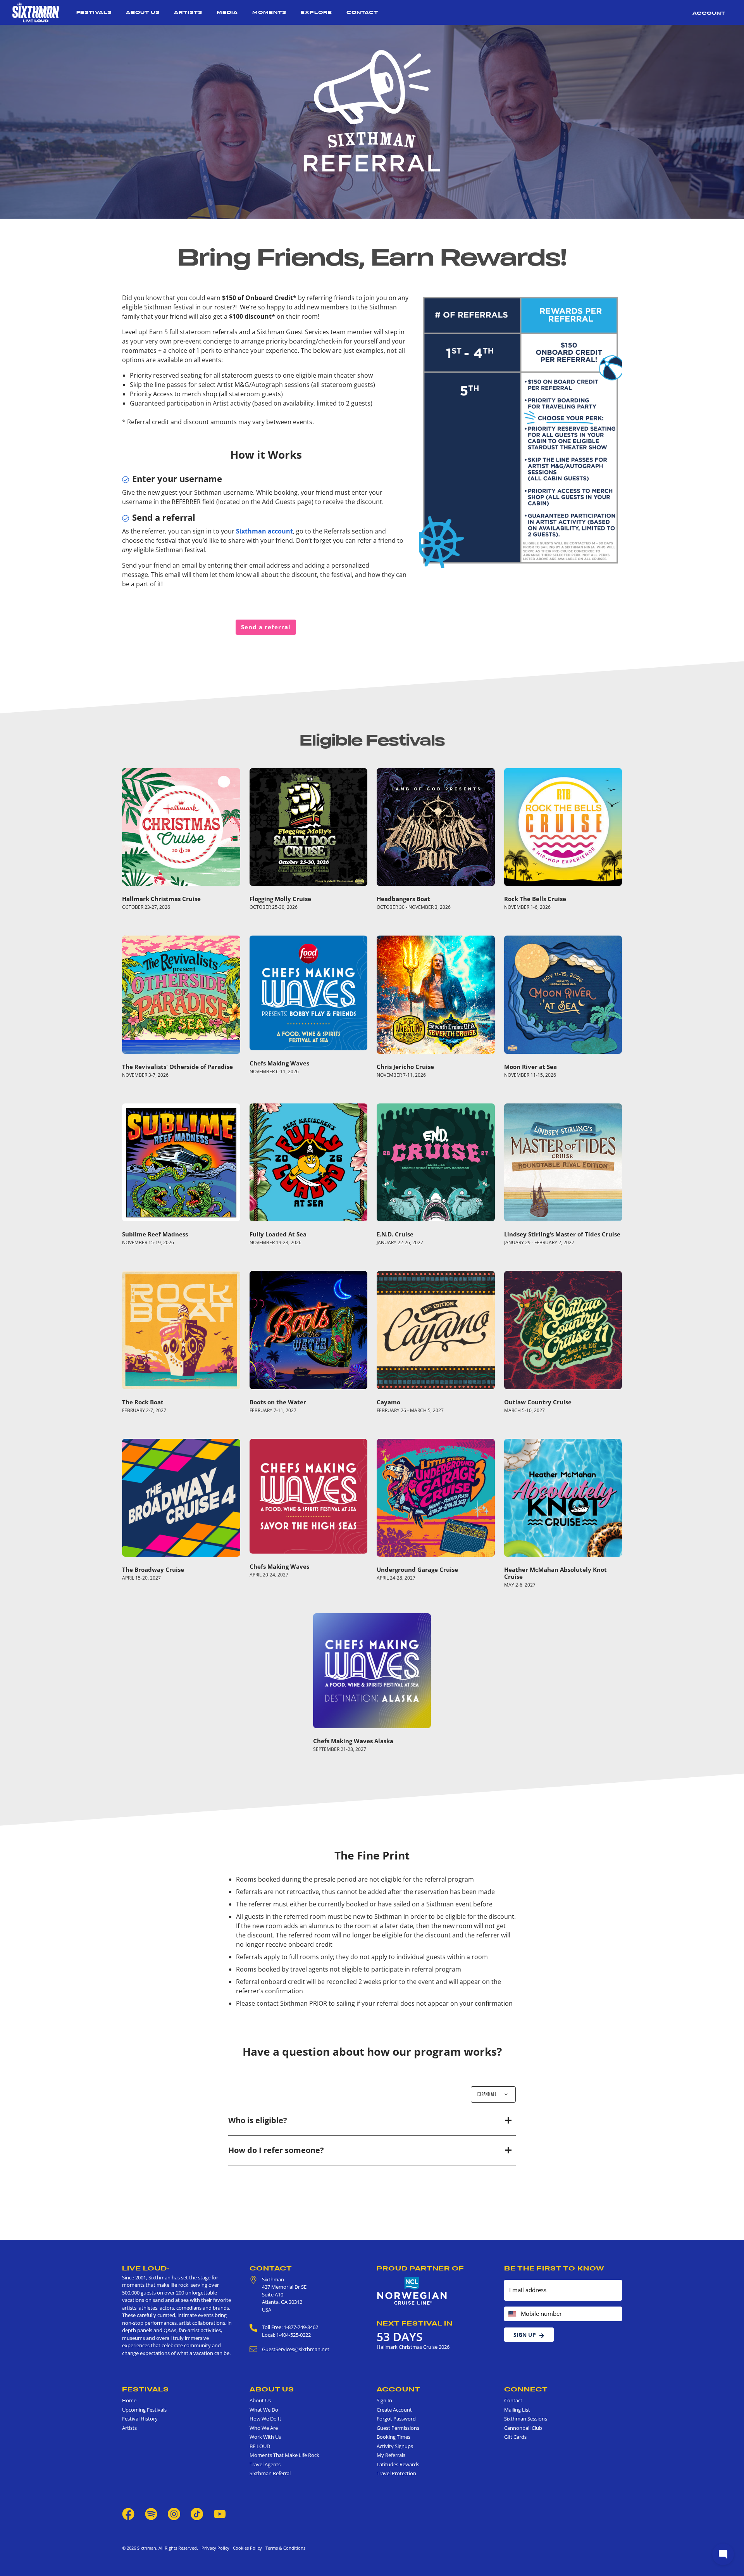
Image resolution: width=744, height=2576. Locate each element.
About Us (143, 12)
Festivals (94, 12)
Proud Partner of (420, 2268)
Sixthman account (264, 531)
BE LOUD (260, 2446)
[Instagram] (174, 2513)
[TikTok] (197, 2513)
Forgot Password (396, 2419)
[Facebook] (128, 2513)
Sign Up (525, 2335)
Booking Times (394, 2437)
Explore (316, 12)
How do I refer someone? (276, 2150)
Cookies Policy (246, 2548)
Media (227, 12)
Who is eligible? (258, 2120)
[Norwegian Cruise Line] (412, 2291)
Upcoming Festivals (144, 2410)
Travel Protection (396, 2473)
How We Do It (265, 2419)
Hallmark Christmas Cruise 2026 (413, 2347)
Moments (269, 12)
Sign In (384, 2400)
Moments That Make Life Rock (284, 2455)
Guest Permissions (398, 2428)
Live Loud (146, 2268)
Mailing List (517, 2410)
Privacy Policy (215, 2548)
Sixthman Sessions (526, 2419)
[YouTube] (220, 2513)
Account (709, 13)
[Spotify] (151, 2513)
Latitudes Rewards (398, 2464)
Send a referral (266, 627)
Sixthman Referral (270, 2473)
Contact (362, 12)
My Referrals (391, 2455)
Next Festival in (415, 2323)
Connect (526, 2389)
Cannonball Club (523, 2428)
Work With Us (265, 2437)
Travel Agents (265, 2464)
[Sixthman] (36, 12)
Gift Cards (515, 2437)
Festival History (140, 2419)
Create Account (394, 2410)
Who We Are (264, 2428)
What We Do (264, 2410)
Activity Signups (395, 2446)
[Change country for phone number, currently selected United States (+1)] (512, 2314)
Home (129, 2400)
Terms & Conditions (284, 2548)
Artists (188, 12)
